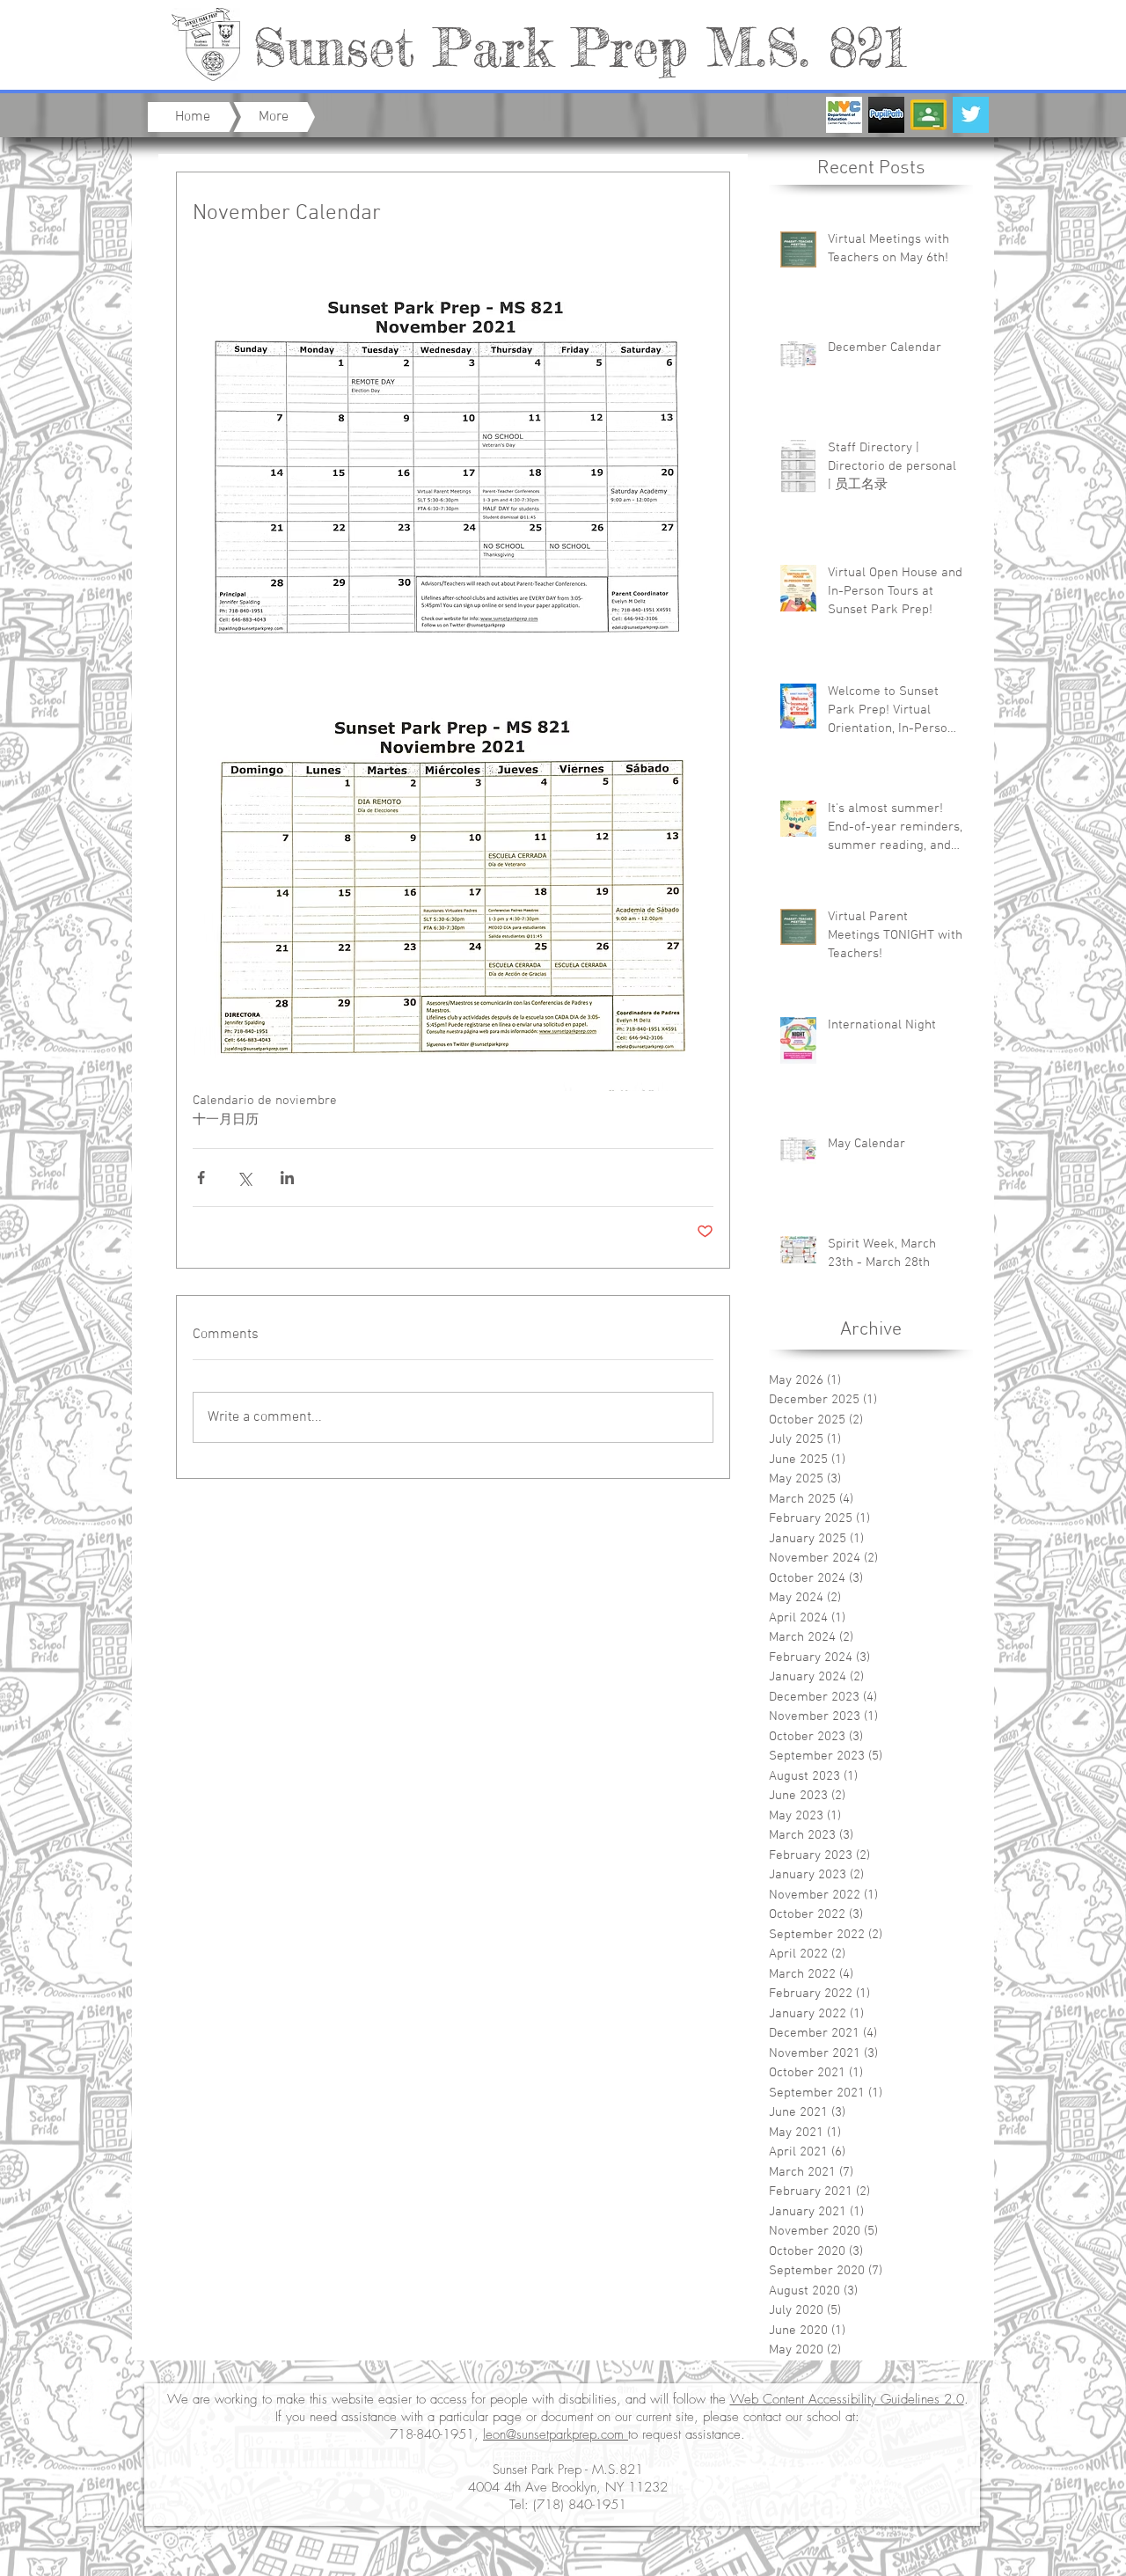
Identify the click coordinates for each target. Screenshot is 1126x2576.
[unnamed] (929, 115)
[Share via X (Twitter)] (244, 1178)
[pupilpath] (886, 115)
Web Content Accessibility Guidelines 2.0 (847, 2399)
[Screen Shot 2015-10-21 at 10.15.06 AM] (844, 115)
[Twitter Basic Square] (971, 115)
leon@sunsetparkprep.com (556, 2434)
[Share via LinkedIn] (287, 1178)
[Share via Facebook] (201, 1178)
